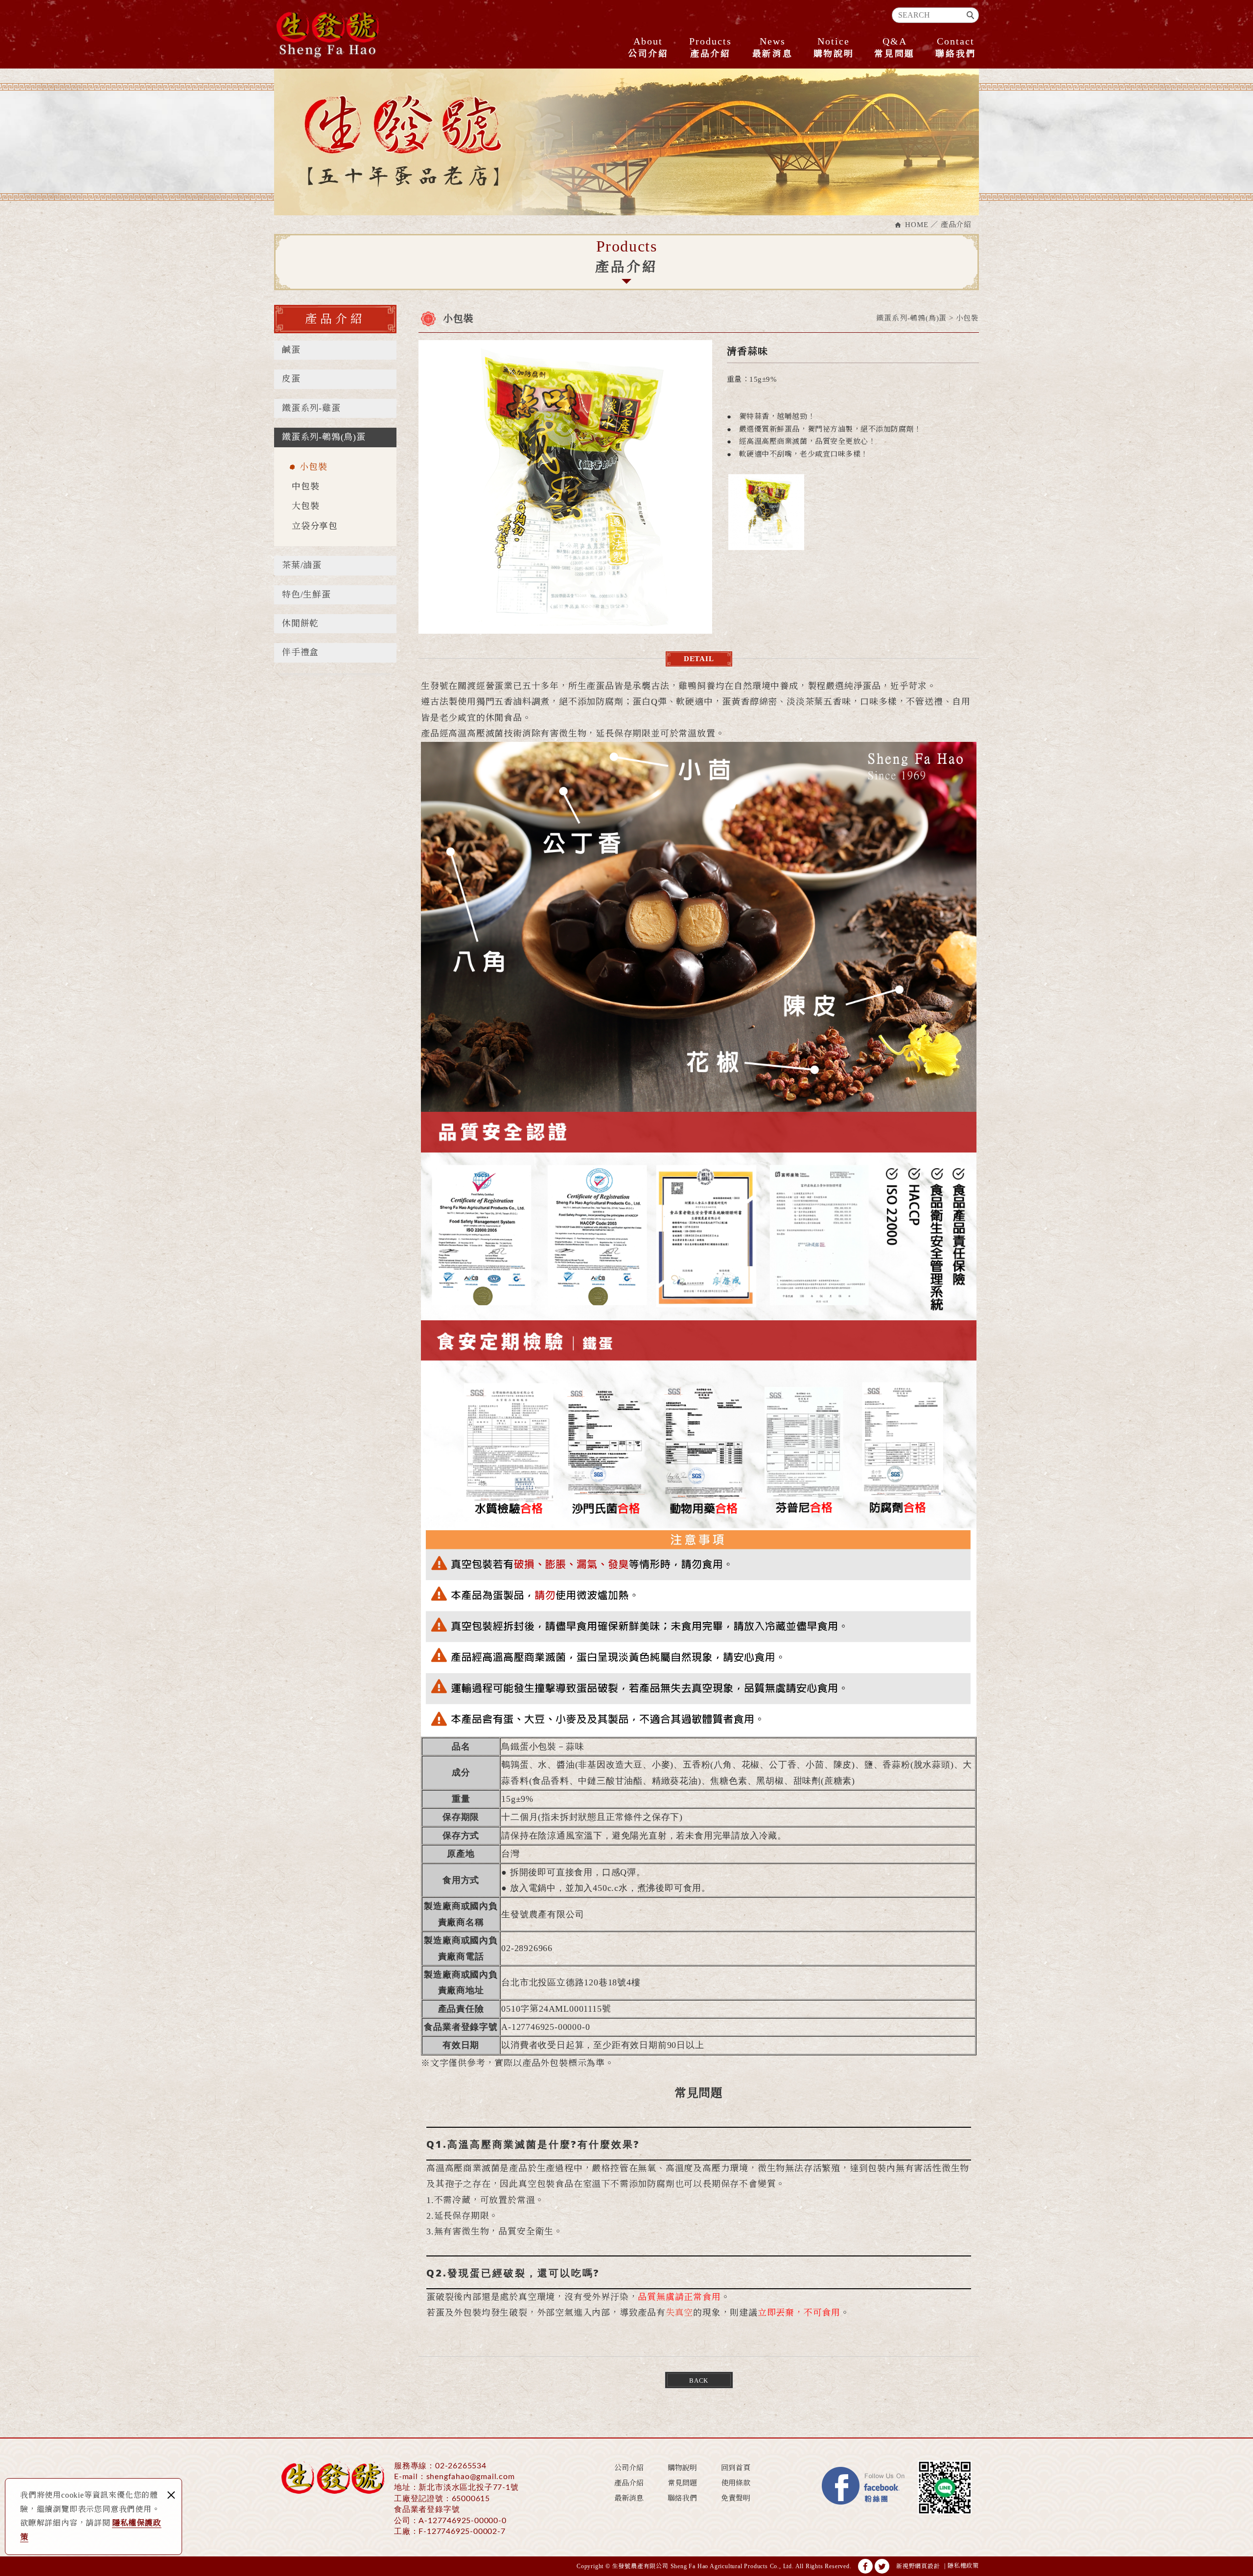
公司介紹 (648, 47)
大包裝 (305, 506)
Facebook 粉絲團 (864, 2487)
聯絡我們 (956, 47)
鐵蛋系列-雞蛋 (311, 408)
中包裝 (305, 486)
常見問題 (894, 47)
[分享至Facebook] (865, 2566)
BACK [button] (699, 2380)
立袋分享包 (315, 526)
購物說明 (834, 47)
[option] (565, 487)
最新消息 (773, 47)
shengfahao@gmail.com (471, 2477)
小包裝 (313, 467)
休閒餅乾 (300, 623)
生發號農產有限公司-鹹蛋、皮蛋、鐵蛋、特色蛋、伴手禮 (328, 34)
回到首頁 (736, 2468)
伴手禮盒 (300, 652)
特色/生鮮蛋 (306, 595)
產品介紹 (710, 47)
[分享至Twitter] (882, 2566)
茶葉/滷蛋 (302, 565)
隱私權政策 (963, 2566)
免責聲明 (736, 2498)
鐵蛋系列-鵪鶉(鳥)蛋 (324, 437)
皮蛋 (291, 379)
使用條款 (736, 2483)
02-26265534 (461, 2466)
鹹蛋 (291, 350)
